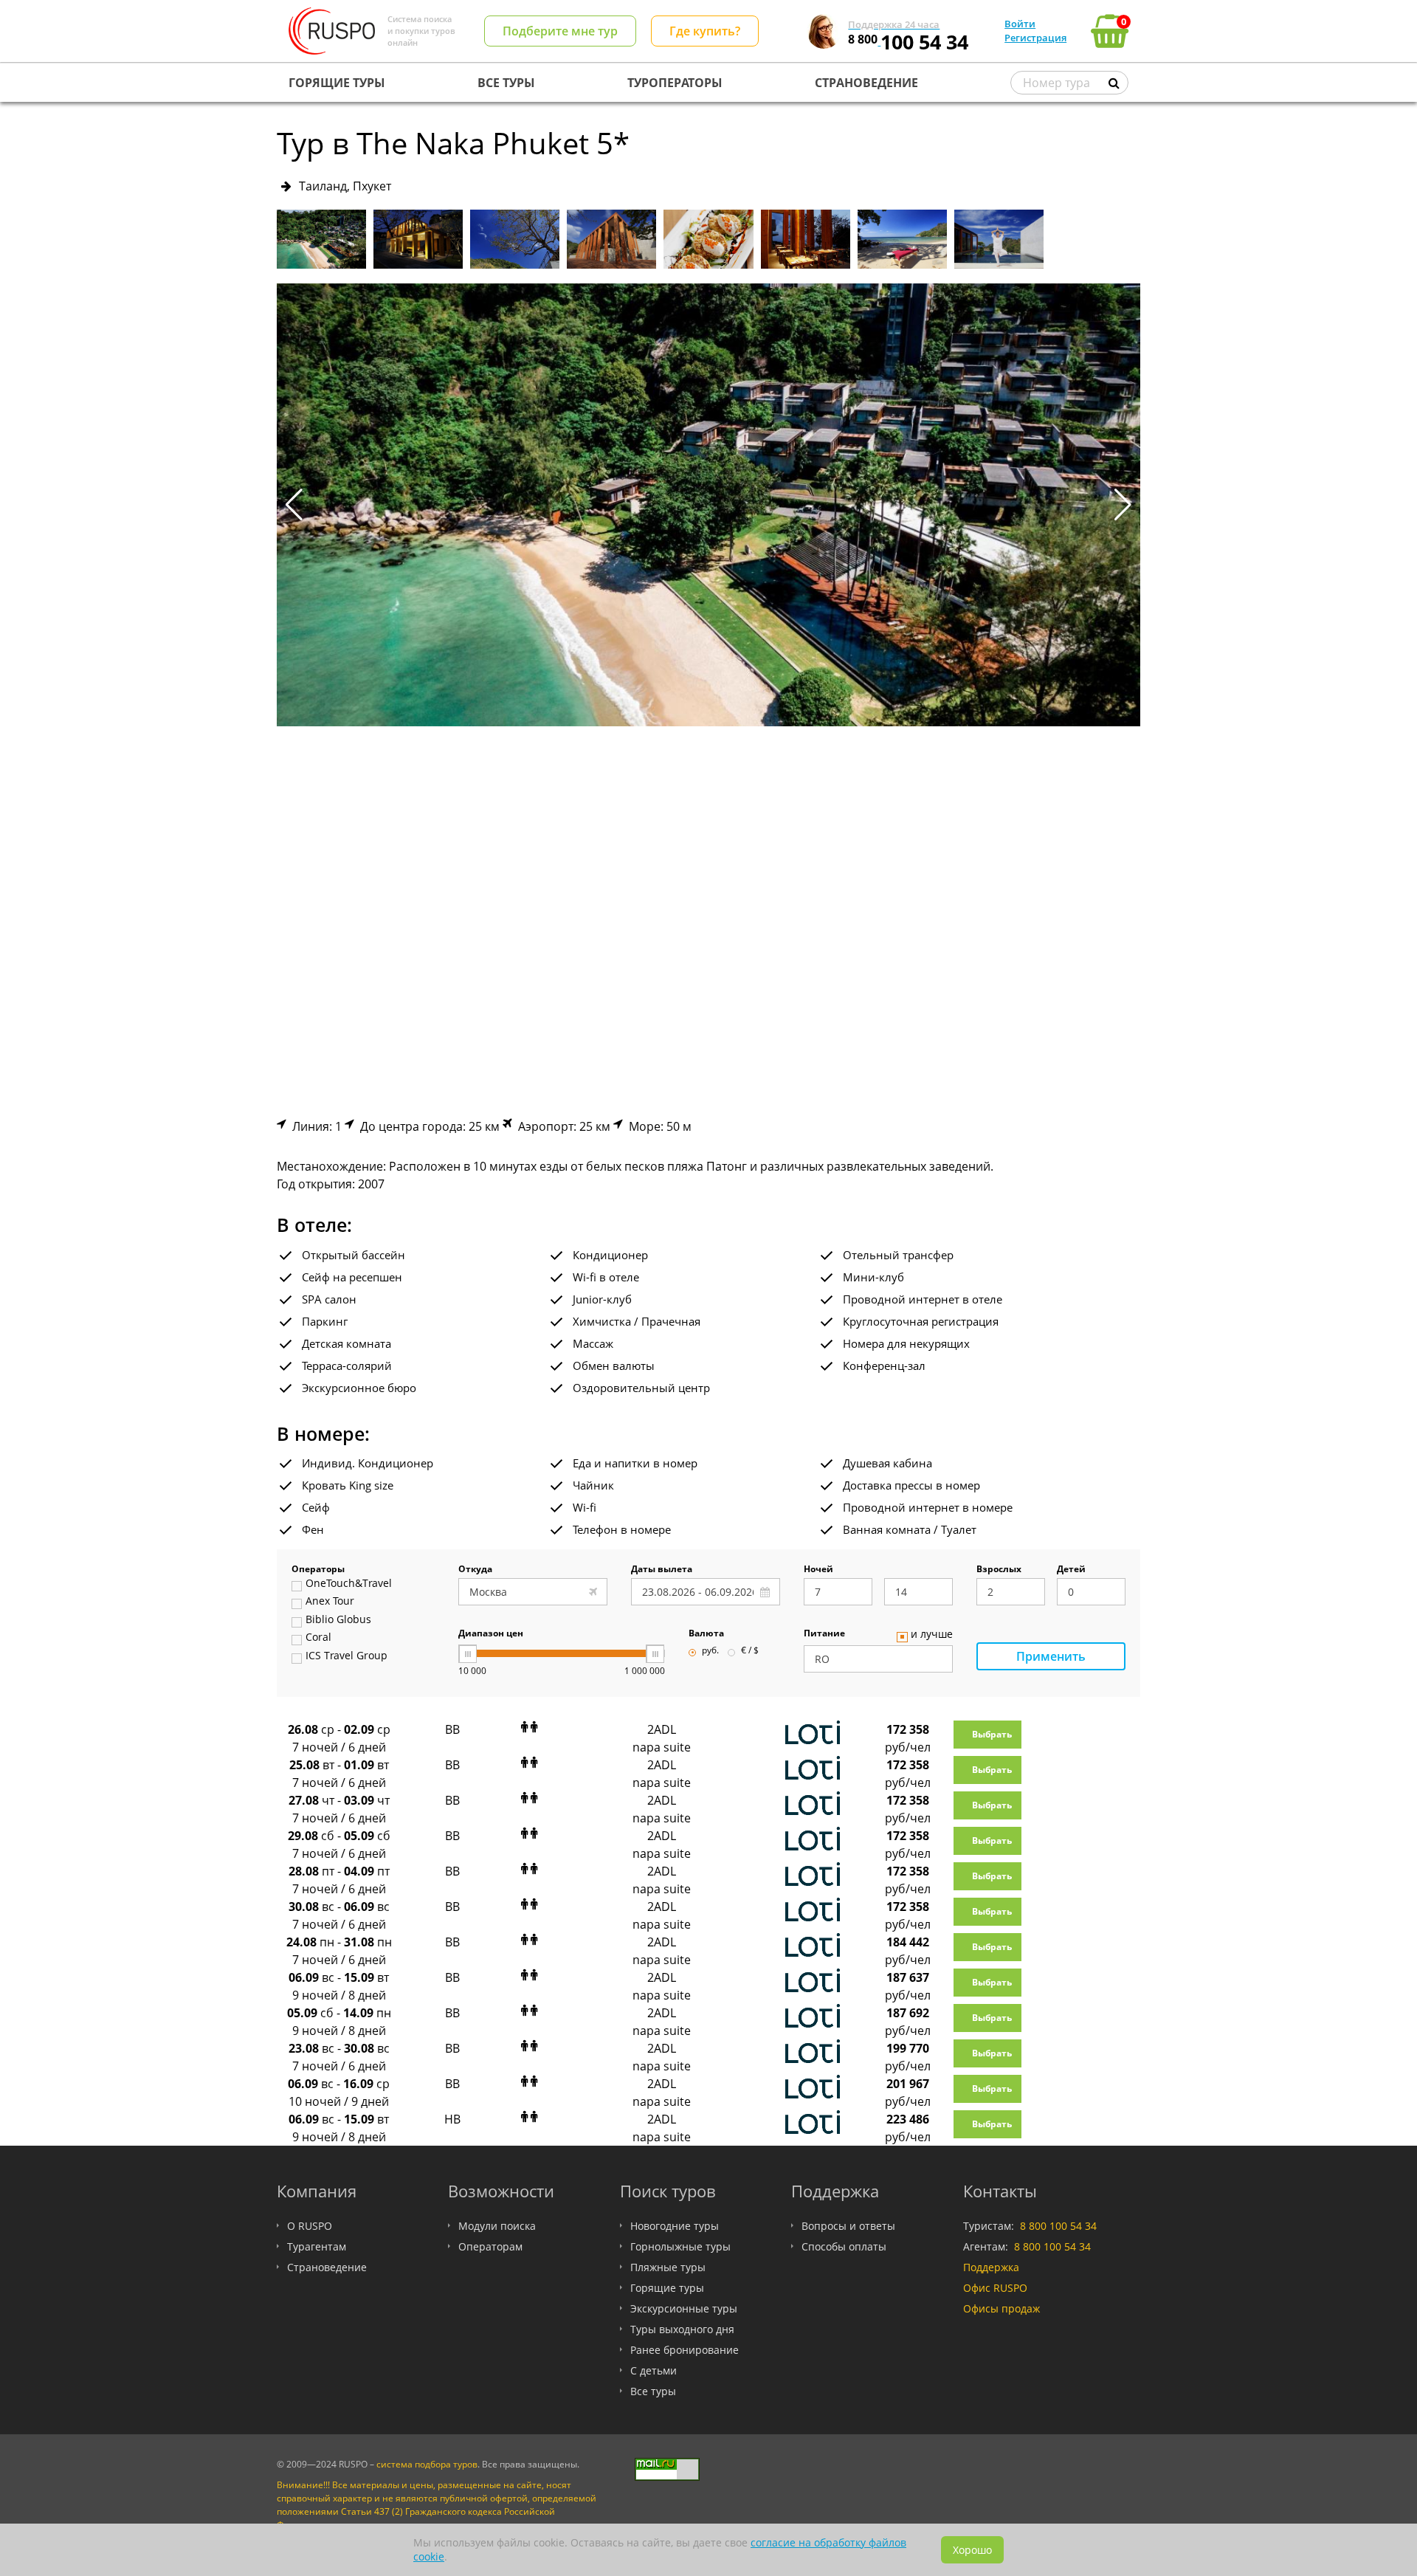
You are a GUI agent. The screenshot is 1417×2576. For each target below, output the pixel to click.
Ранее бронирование (685, 2350)
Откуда (475, 1570)
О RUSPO (310, 2226)
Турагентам (317, 2246)
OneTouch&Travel (349, 1584)
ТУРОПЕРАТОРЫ (675, 83)
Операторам (490, 2246)
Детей (1071, 1570)
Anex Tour (330, 1602)
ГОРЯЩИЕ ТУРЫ (337, 83)
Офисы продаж (1001, 2308)
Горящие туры (667, 2288)
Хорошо (972, 2550)
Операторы (318, 1570)
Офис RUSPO (995, 2288)
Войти (1020, 24)
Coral (318, 1638)
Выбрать (992, 1734)
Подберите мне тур (560, 31)
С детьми (654, 2370)
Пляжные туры (668, 2267)
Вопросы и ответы (848, 2226)
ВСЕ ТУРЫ (506, 83)
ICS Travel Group (347, 1656)
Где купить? (705, 31)
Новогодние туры (675, 2226)
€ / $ (750, 1651)
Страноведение (327, 2267)
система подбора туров (427, 2464)
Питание (824, 1634)
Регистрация (1035, 38)
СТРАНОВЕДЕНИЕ (866, 83)
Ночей (818, 1570)
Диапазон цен (491, 1634)
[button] (1123, 505)
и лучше (932, 1635)
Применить (1051, 1656)
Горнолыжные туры (680, 2246)
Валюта (706, 1634)
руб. (710, 1651)
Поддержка (991, 2267)
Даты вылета (662, 1570)
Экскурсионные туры (684, 2308)
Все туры (653, 2391)
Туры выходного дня (682, 2329)
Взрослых (999, 1570)
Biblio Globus (338, 1620)
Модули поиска (497, 2226)
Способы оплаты (844, 2246)
